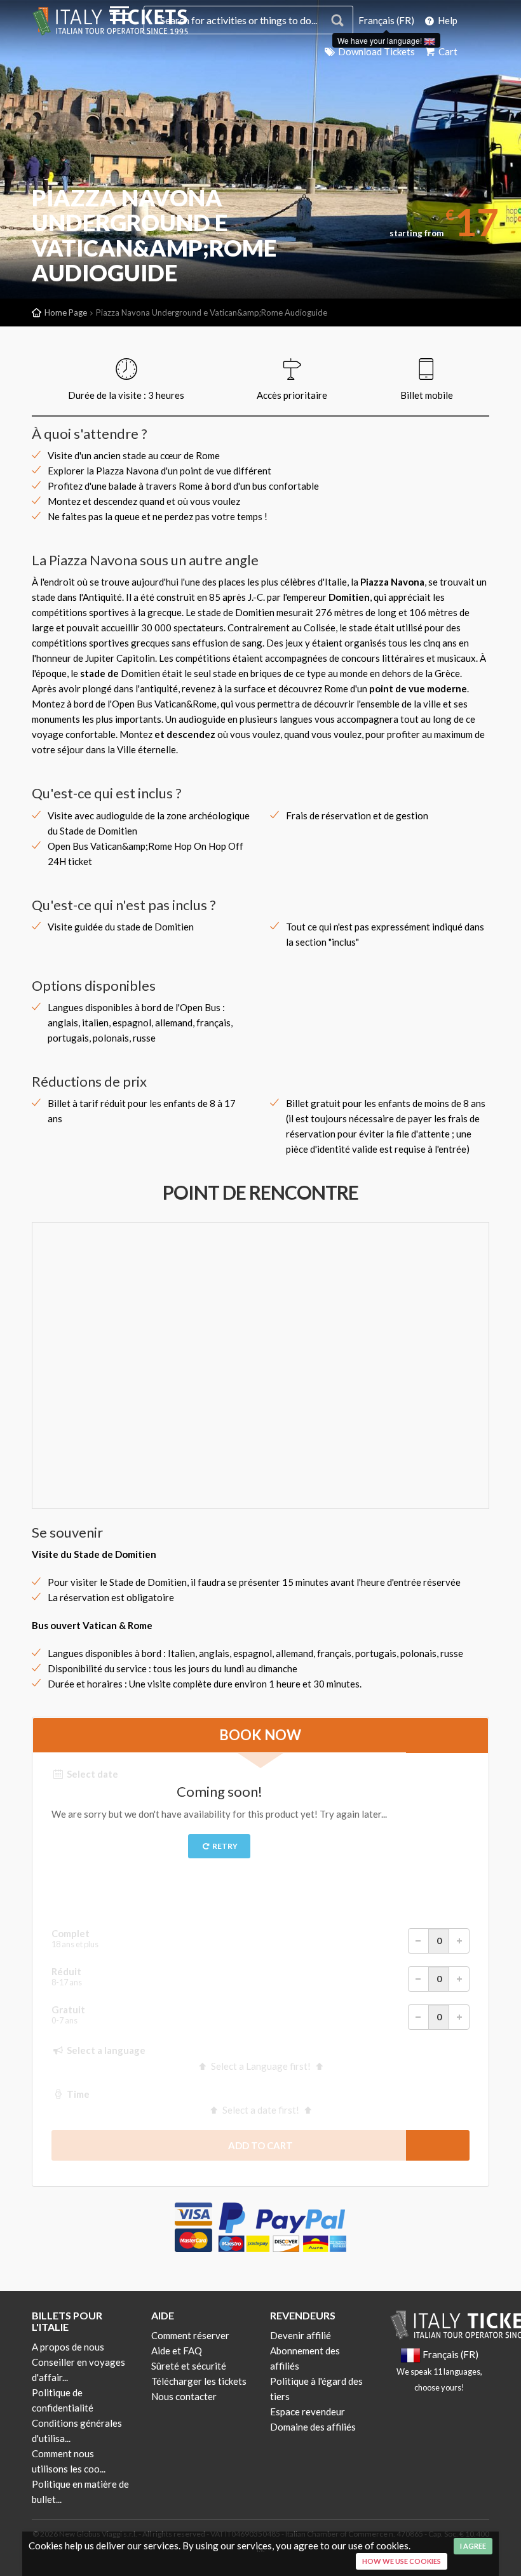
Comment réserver (190, 2335)
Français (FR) (386, 20)
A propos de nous (68, 2347)
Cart (447, 51)
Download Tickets (376, 51)
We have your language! (381, 40)
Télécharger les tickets (199, 2381)
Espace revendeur (308, 2412)
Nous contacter (184, 2396)
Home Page (66, 312)
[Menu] (119, 16)
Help (447, 20)
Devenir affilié (301, 2335)
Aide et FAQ (177, 2351)
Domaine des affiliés (313, 2427)
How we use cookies (402, 2561)
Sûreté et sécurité (189, 2366)
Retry (224, 1846)
